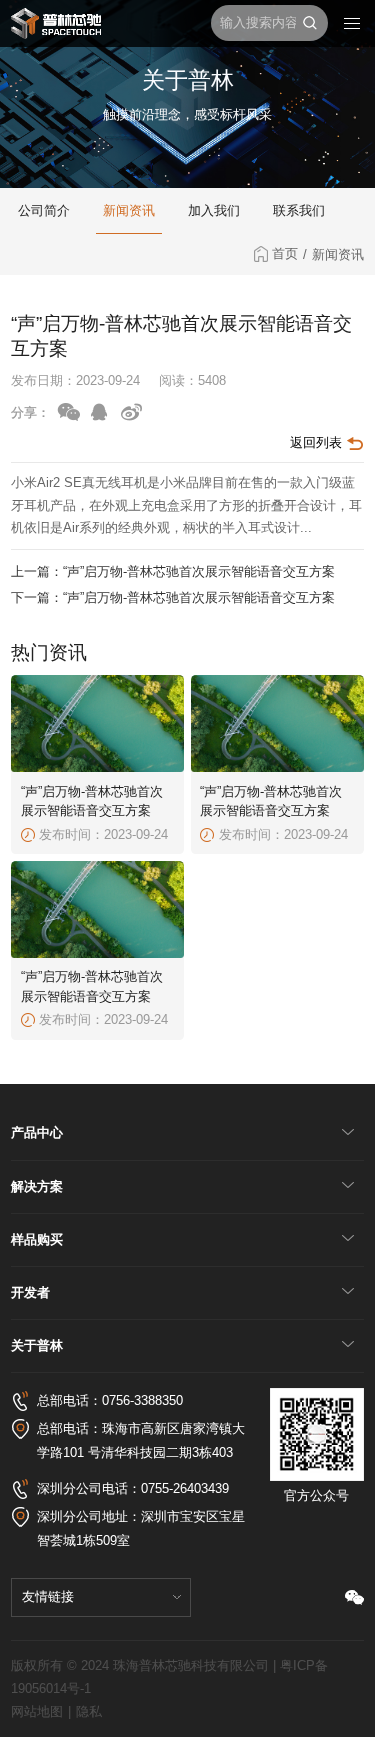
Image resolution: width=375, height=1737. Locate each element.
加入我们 (214, 210)
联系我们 (299, 210)
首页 (289, 254)
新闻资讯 (129, 210)
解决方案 (37, 1186)
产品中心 (37, 1132)
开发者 (30, 1292)
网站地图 (37, 1712)
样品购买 (37, 1239)
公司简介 (44, 210)
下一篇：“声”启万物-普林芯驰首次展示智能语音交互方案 (173, 597)
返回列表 (318, 442)
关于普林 (37, 1345)
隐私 (89, 1712)
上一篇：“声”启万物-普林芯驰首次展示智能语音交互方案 (173, 571)
